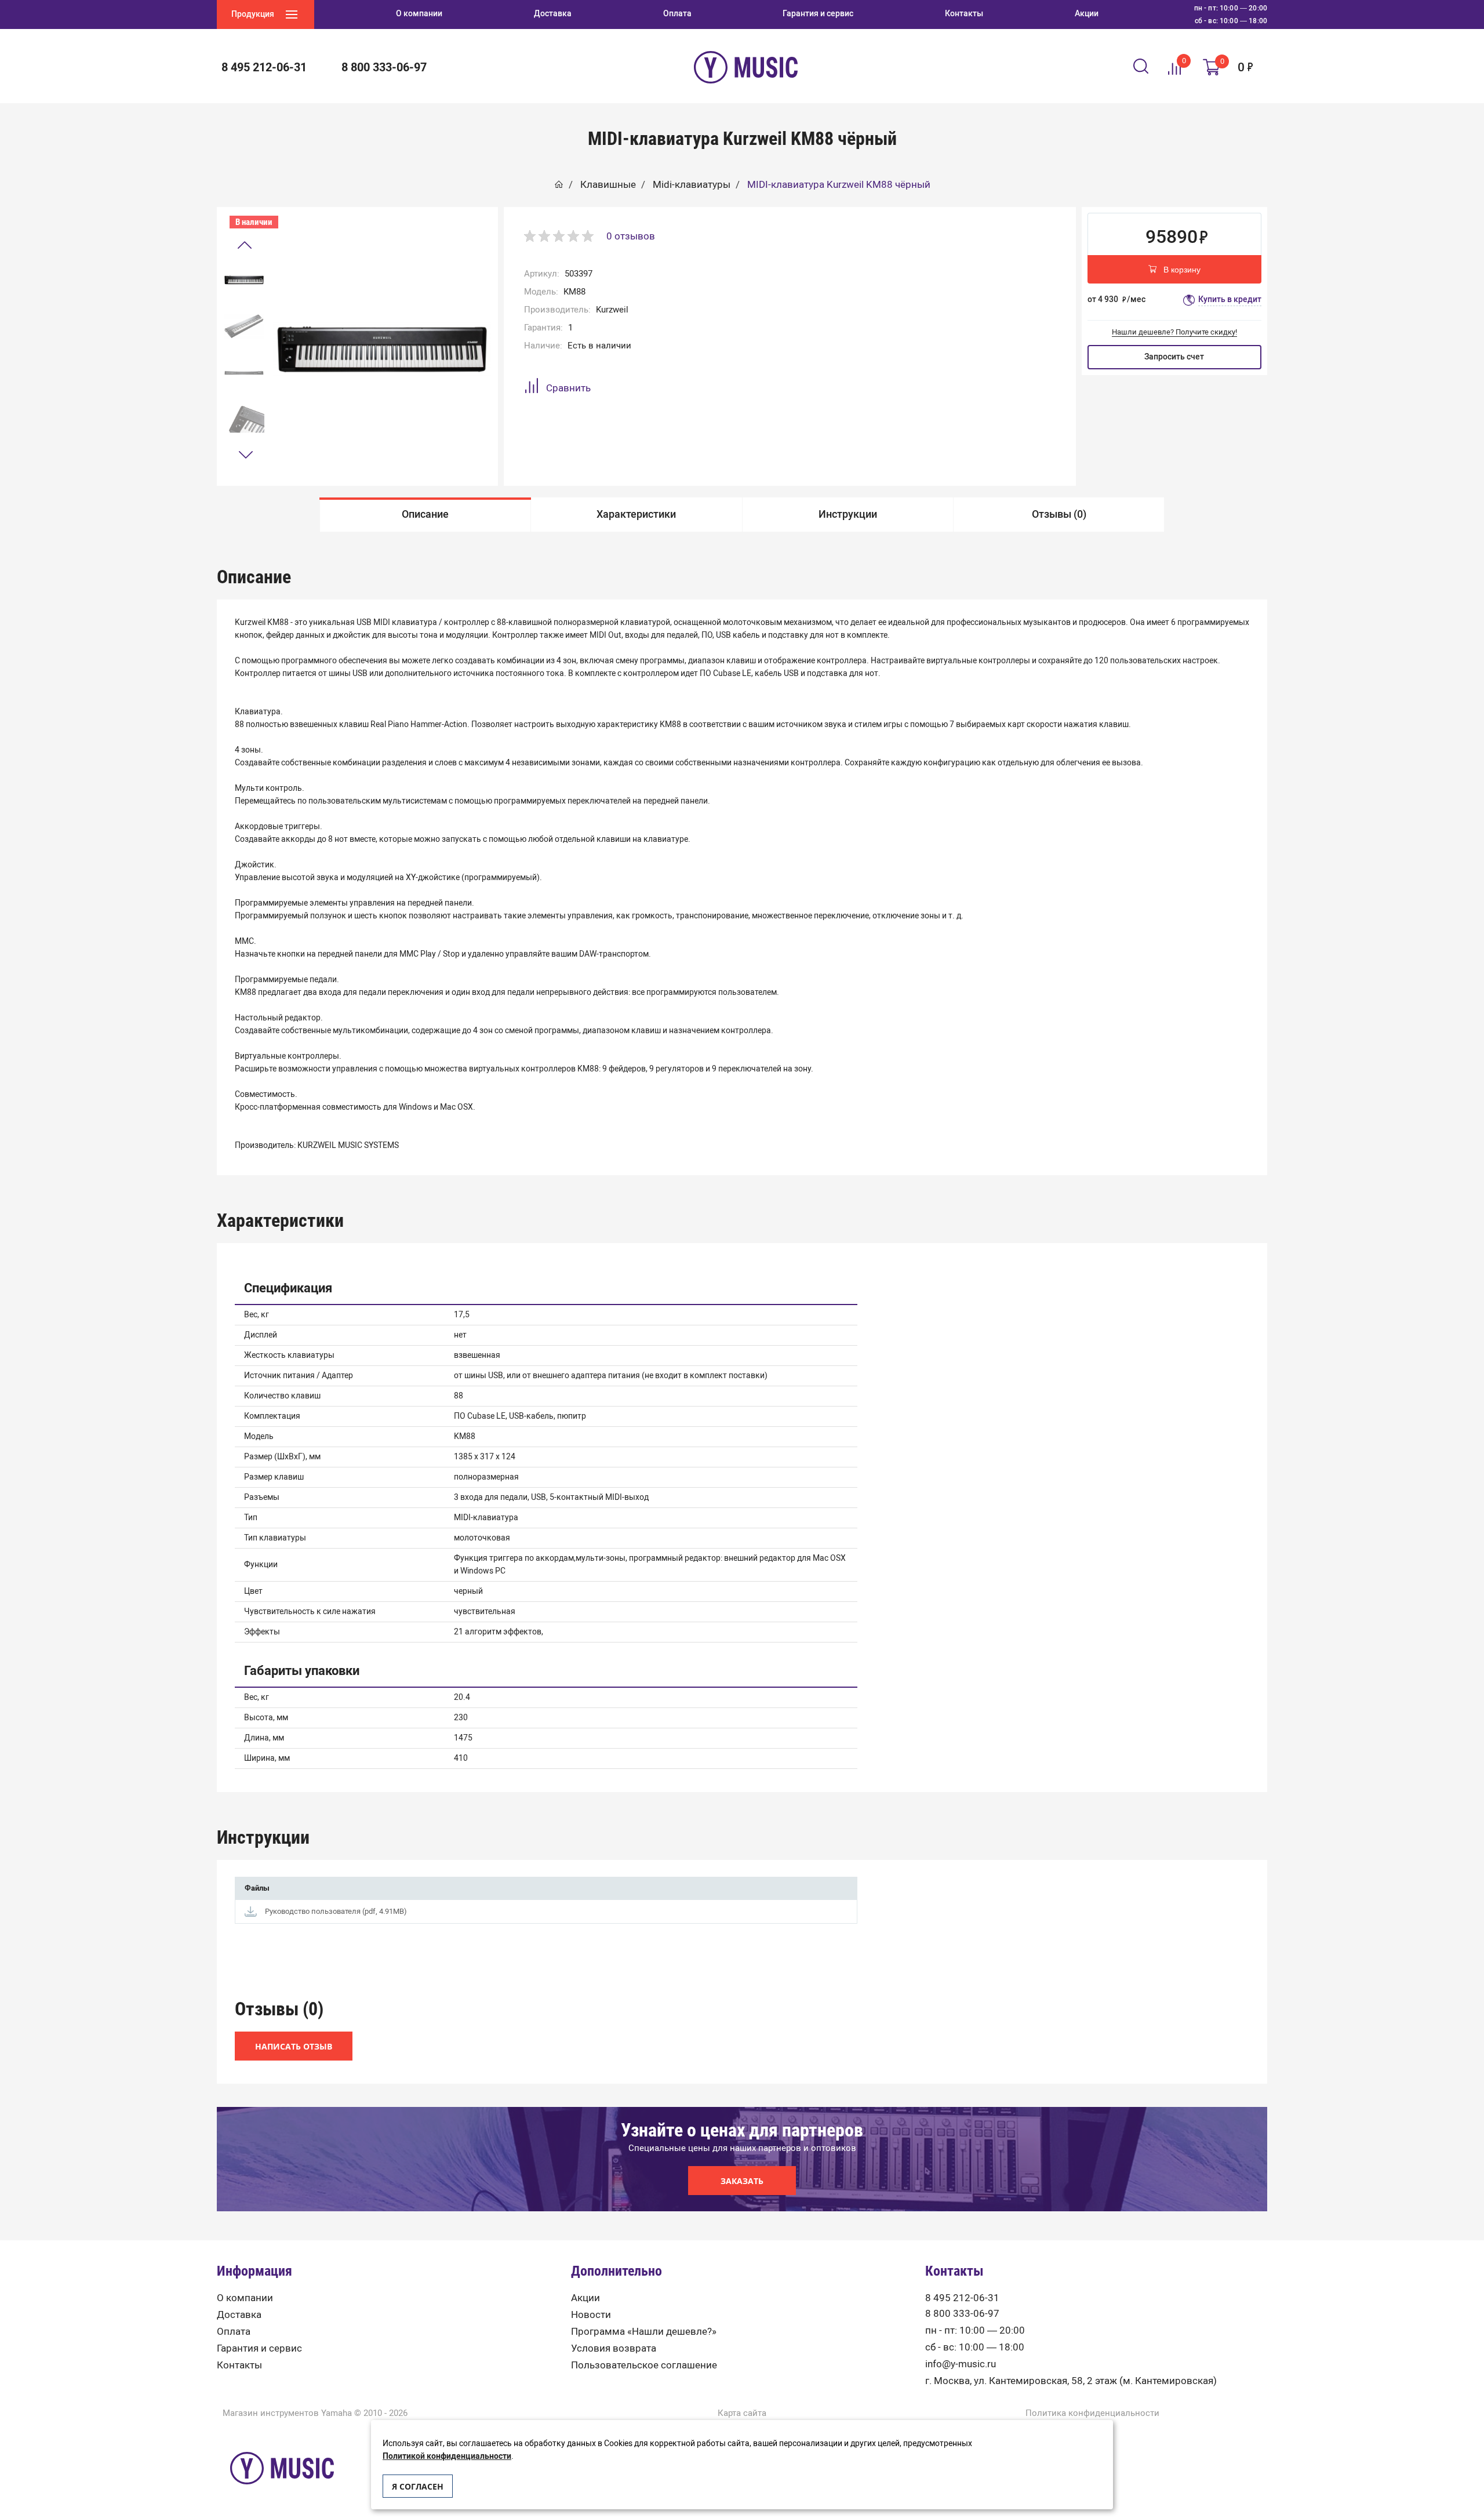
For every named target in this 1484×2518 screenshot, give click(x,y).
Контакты (239, 2365)
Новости (591, 2315)
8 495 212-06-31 (962, 2298)
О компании (245, 2298)
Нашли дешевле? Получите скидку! (1174, 332)
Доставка (239, 2315)
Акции (585, 2298)
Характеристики (636, 514)
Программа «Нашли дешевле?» (644, 2332)
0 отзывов (631, 236)
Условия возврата (614, 2348)
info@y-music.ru (961, 2364)
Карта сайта (742, 2413)
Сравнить (568, 388)
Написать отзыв (294, 2046)
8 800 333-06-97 (962, 2314)
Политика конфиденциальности (1092, 2413)
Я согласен (418, 2486)
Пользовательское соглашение (644, 2365)
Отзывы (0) (1059, 514)
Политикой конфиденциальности (447, 2456)
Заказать (742, 2181)
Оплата (234, 2332)
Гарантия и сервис (259, 2348)
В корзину (1182, 270)
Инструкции (848, 514)
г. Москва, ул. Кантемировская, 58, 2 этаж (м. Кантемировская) (1071, 2381)
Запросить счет (1174, 357)
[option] (244, 280)
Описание (425, 514)
